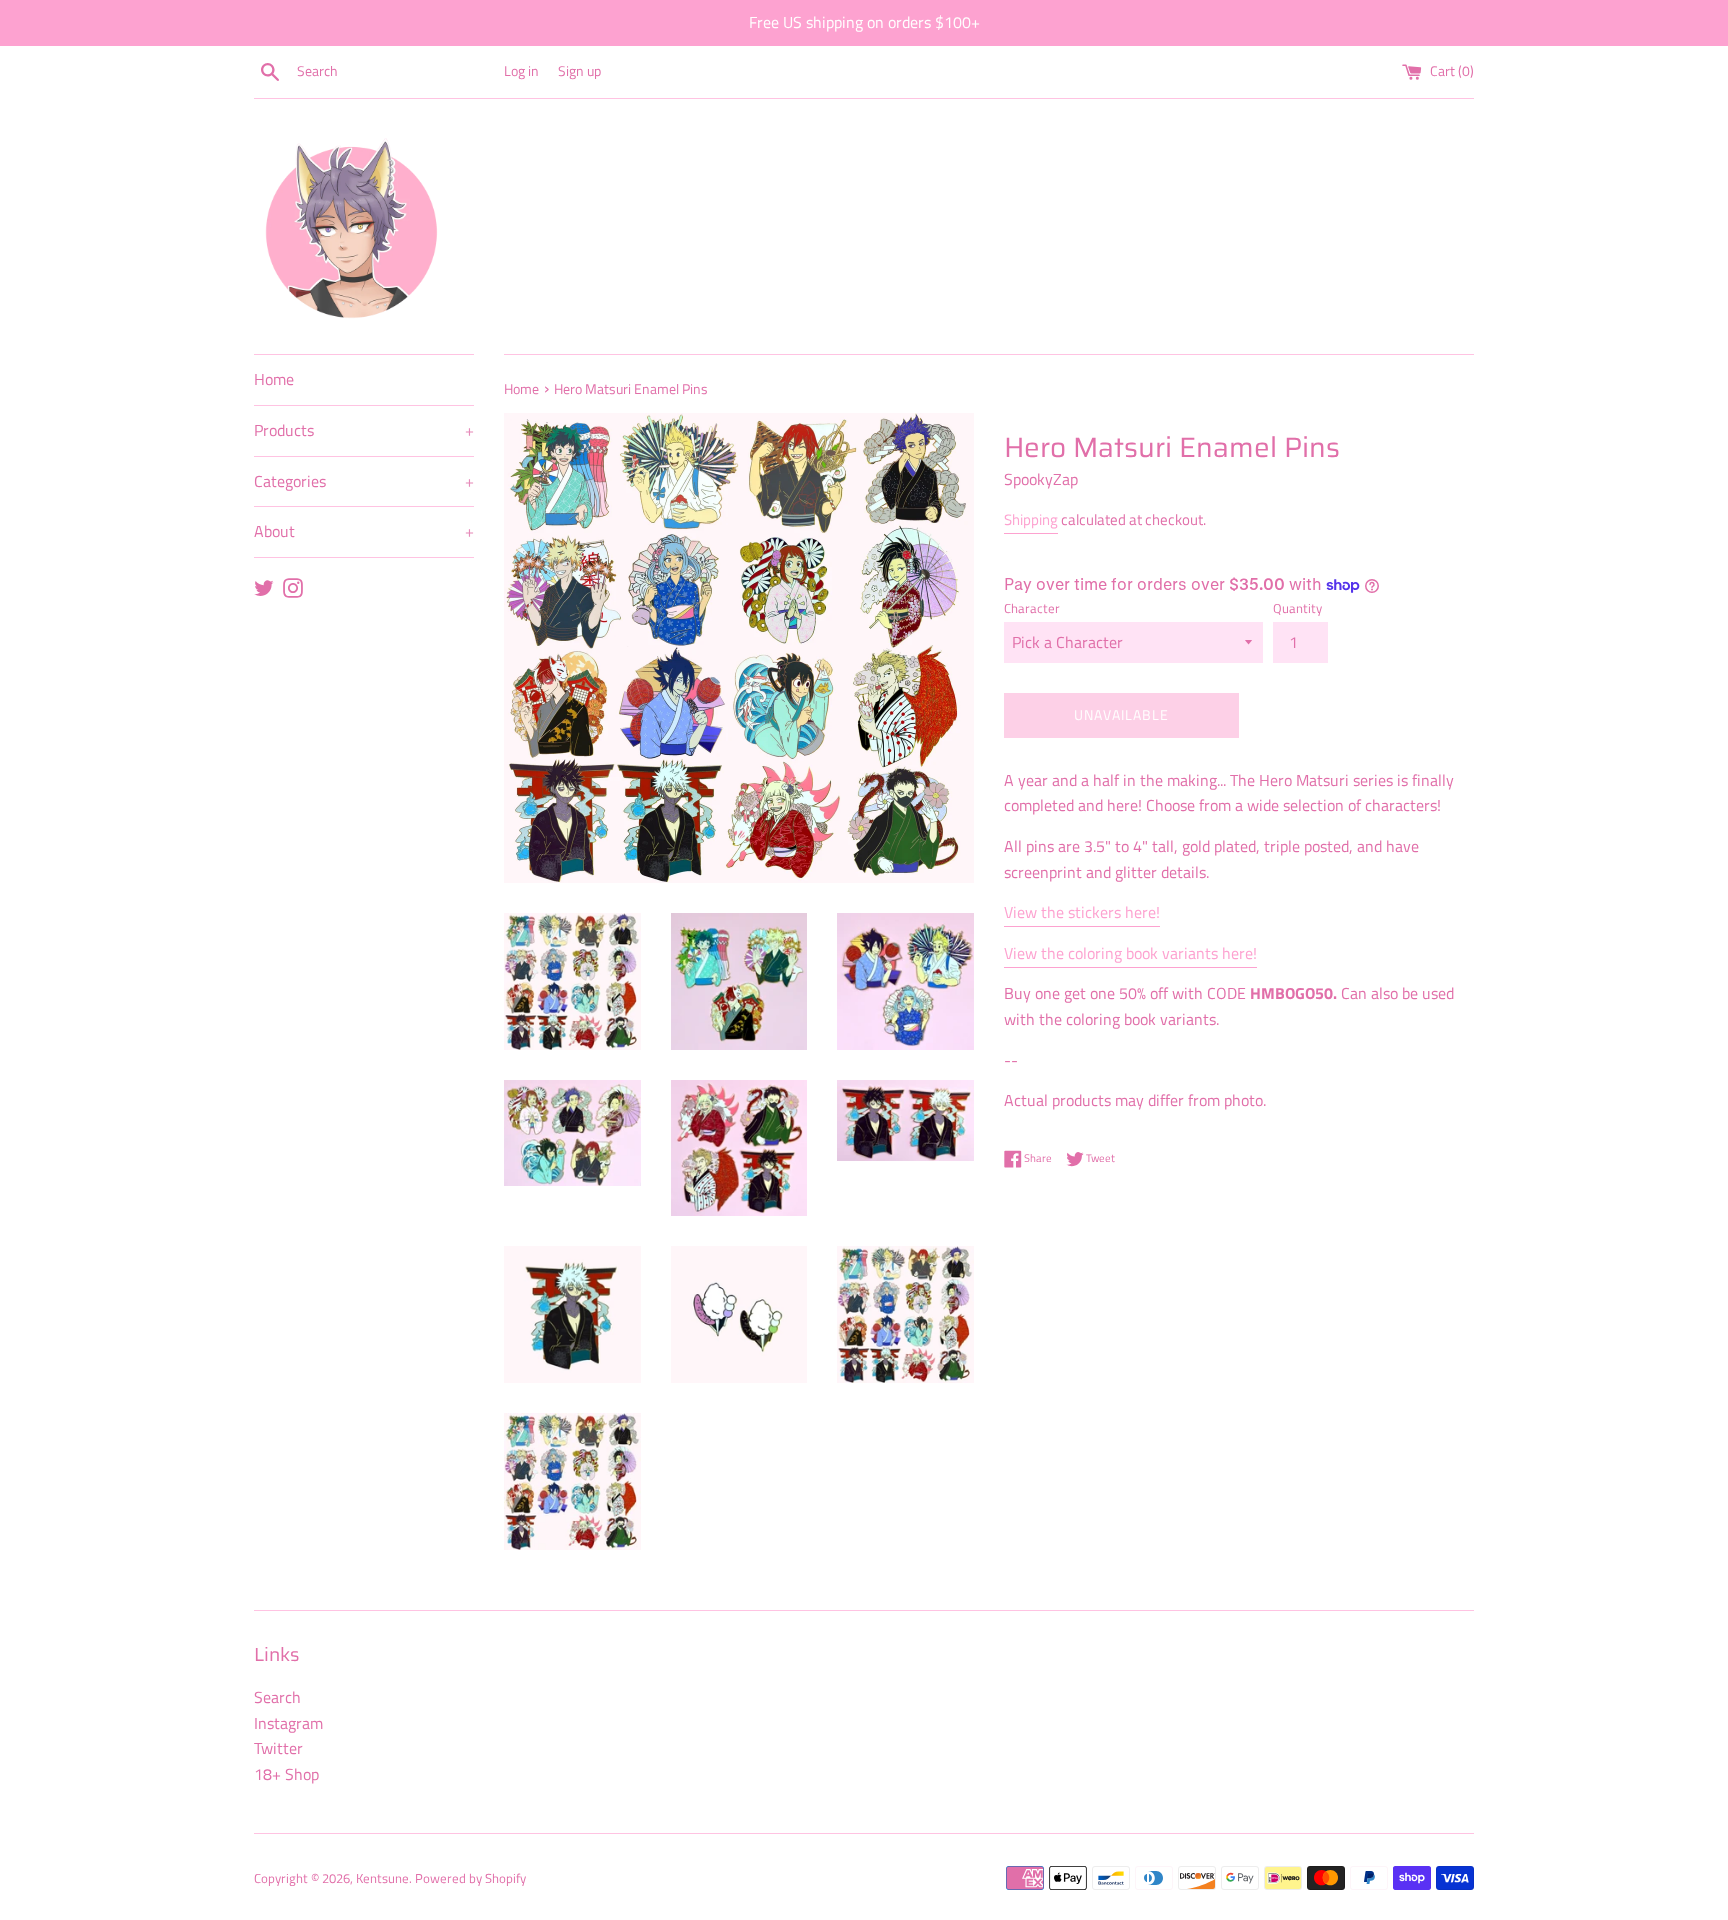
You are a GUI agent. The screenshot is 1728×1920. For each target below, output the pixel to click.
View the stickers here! (1082, 912)
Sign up (579, 71)
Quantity (1297, 608)
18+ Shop (286, 1774)
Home (274, 379)
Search (277, 1697)
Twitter (278, 1748)
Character (1032, 608)
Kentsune (382, 1878)
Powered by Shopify (470, 1878)
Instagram (288, 1723)
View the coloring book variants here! (1130, 953)
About (364, 531)
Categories (364, 481)
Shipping (1031, 519)
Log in (521, 71)
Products (364, 430)
